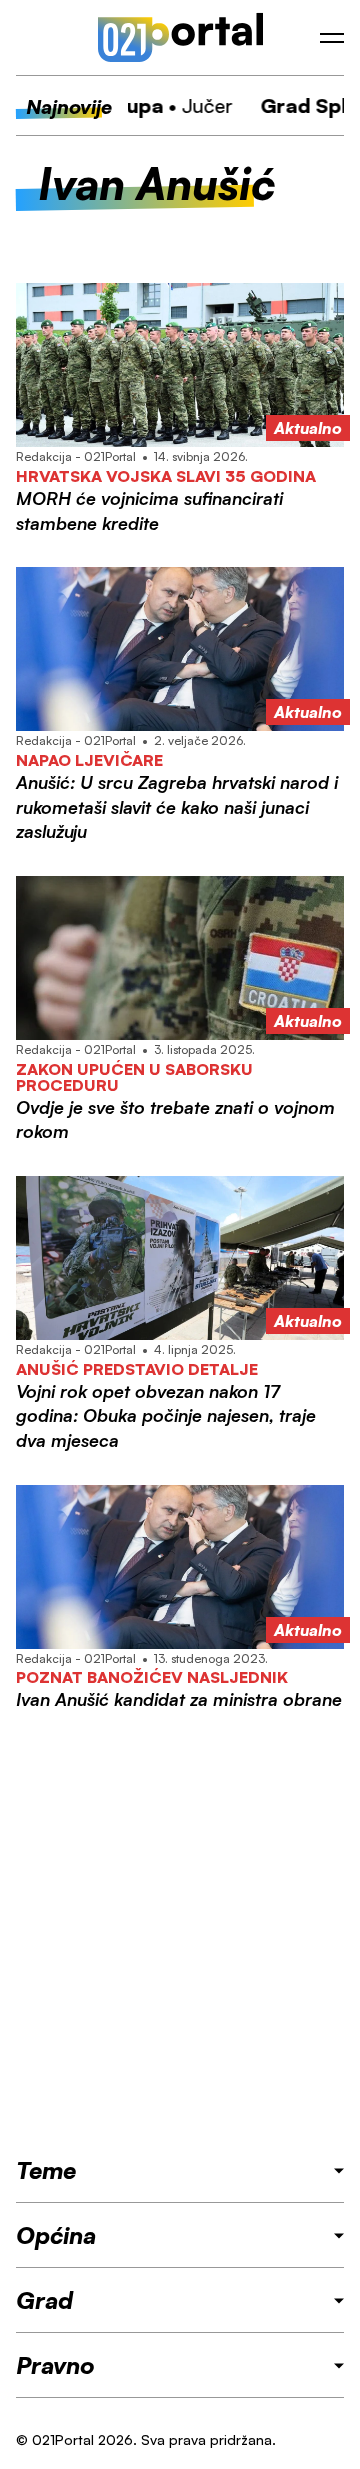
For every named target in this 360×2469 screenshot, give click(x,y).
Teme (46, 2170)
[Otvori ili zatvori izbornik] (332, 38)
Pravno (55, 2365)
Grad (44, 2300)
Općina (56, 2235)
